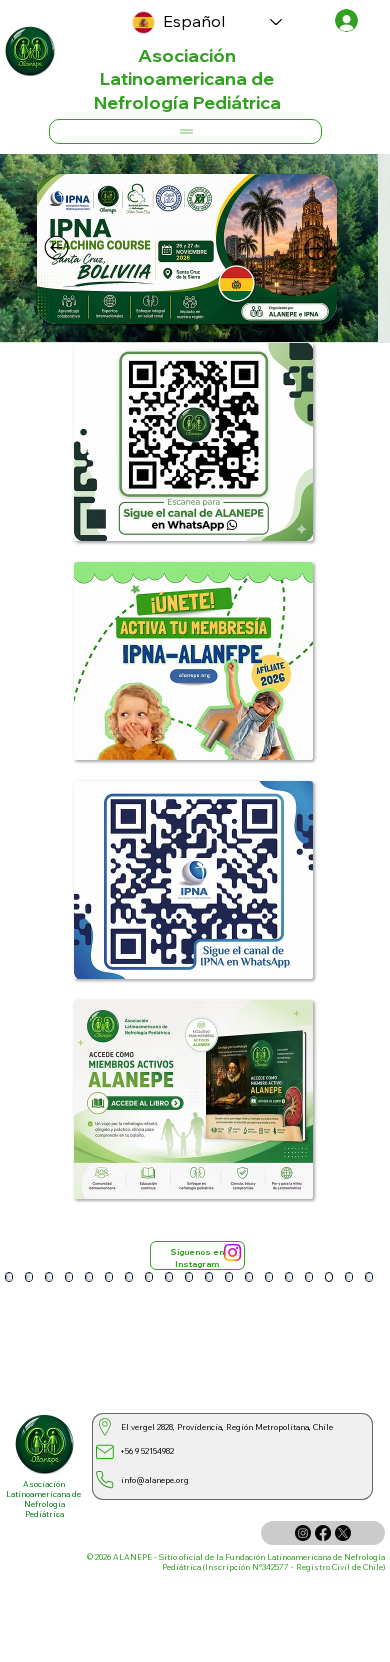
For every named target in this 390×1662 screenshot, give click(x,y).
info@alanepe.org (155, 1480)
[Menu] (185, 131)
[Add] (30, 50)
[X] (343, 1533)
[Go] (57, 248)
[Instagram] (232, 1252)
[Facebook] (323, 1533)
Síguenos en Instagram (197, 1258)
